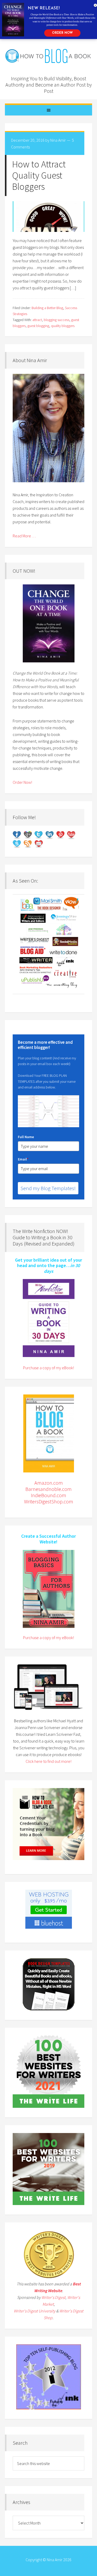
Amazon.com (49, 1483)
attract (37, 320)
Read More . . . (24, 536)
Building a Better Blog (47, 308)
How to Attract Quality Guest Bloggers (39, 175)
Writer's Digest (53, 2297)
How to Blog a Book (49, 57)
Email (23, 1159)
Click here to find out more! (48, 1761)
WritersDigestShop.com (49, 1501)
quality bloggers (63, 326)
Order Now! (22, 782)
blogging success (57, 320)
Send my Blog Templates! (48, 1188)
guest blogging (38, 326)
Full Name (26, 1137)
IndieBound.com (48, 1495)
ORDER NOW (62, 33)
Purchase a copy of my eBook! (48, 1368)
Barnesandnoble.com (48, 1489)
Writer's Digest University (35, 2311)
